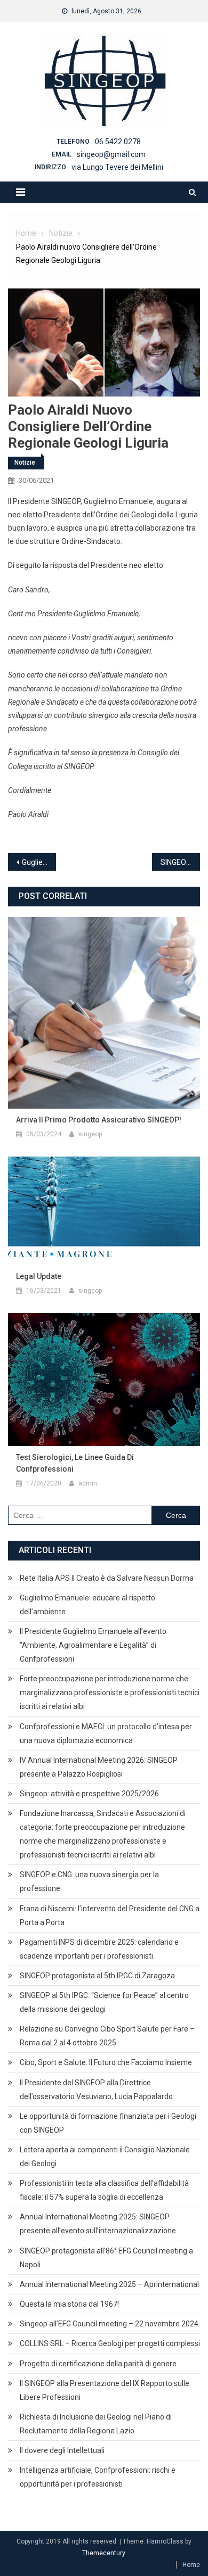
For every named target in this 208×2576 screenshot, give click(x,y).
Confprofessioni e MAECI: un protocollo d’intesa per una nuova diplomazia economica (106, 1733)
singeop (90, 1134)
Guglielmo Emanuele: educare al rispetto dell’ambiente (87, 1605)
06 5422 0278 (118, 142)
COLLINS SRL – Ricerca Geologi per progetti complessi (110, 2343)
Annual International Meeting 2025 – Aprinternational (109, 2284)
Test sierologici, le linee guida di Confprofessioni (75, 1463)
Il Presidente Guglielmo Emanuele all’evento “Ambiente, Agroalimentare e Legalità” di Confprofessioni (93, 1645)
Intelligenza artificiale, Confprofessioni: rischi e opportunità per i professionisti (98, 2477)
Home (191, 2565)
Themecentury (103, 2553)
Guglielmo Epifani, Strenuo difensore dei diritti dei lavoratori (39, 862)
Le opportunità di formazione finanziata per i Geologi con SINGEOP (108, 2123)
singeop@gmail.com (111, 154)
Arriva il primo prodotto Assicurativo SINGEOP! (99, 1120)
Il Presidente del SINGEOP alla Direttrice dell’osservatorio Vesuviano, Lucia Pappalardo (96, 2090)
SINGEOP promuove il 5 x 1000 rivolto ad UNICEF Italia (180, 862)
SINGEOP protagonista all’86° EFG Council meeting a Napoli (106, 2258)
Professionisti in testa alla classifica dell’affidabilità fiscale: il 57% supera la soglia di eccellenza (104, 2190)
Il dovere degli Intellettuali (62, 2450)
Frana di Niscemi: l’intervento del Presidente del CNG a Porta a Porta (110, 1916)
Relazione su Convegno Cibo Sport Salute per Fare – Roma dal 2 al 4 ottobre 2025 (107, 2036)
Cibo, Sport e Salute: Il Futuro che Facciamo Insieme (106, 2062)
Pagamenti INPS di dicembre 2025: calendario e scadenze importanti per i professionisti (99, 1949)
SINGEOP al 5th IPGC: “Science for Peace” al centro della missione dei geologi (104, 2002)
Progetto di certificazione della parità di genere (98, 2364)
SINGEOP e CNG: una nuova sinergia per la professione (89, 1881)
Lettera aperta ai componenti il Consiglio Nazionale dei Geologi (105, 2157)
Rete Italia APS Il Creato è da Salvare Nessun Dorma (107, 1578)
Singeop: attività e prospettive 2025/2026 (89, 1794)
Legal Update (39, 1276)
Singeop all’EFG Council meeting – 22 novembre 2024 (109, 2324)
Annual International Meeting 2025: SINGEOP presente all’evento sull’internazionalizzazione (98, 2224)
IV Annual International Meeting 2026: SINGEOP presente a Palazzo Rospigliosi (99, 1767)
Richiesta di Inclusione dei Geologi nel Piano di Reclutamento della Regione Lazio (96, 2424)
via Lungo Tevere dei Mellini (117, 167)
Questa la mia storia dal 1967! (69, 2304)
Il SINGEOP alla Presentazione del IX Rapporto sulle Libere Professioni (105, 2390)
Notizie (25, 463)
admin (88, 1483)
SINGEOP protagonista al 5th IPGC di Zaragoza (97, 1976)
